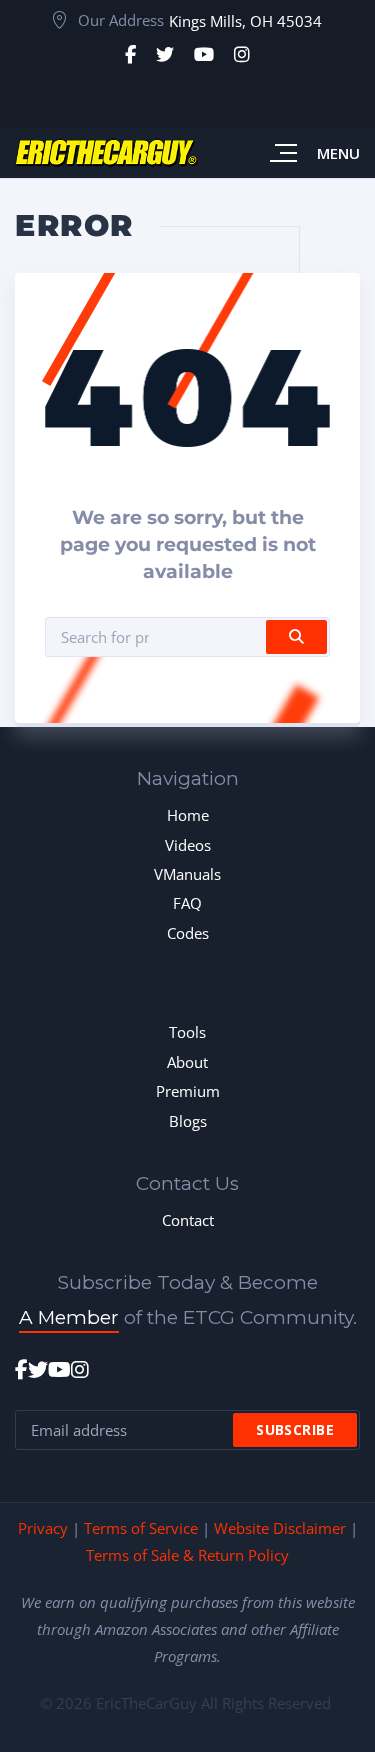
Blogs (188, 1121)
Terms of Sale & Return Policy (187, 1555)
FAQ (187, 903)
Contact (188, 1220)
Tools (187, 1032)
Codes (188, 933)
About (187, 1062)
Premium (188, 1091)
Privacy (43, 1528)
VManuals (187, 874)
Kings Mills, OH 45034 (245, 21)
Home (188, 815)
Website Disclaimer (280, 1528)
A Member (69, 1317)
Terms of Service (141, 1528)
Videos (188, 845)
